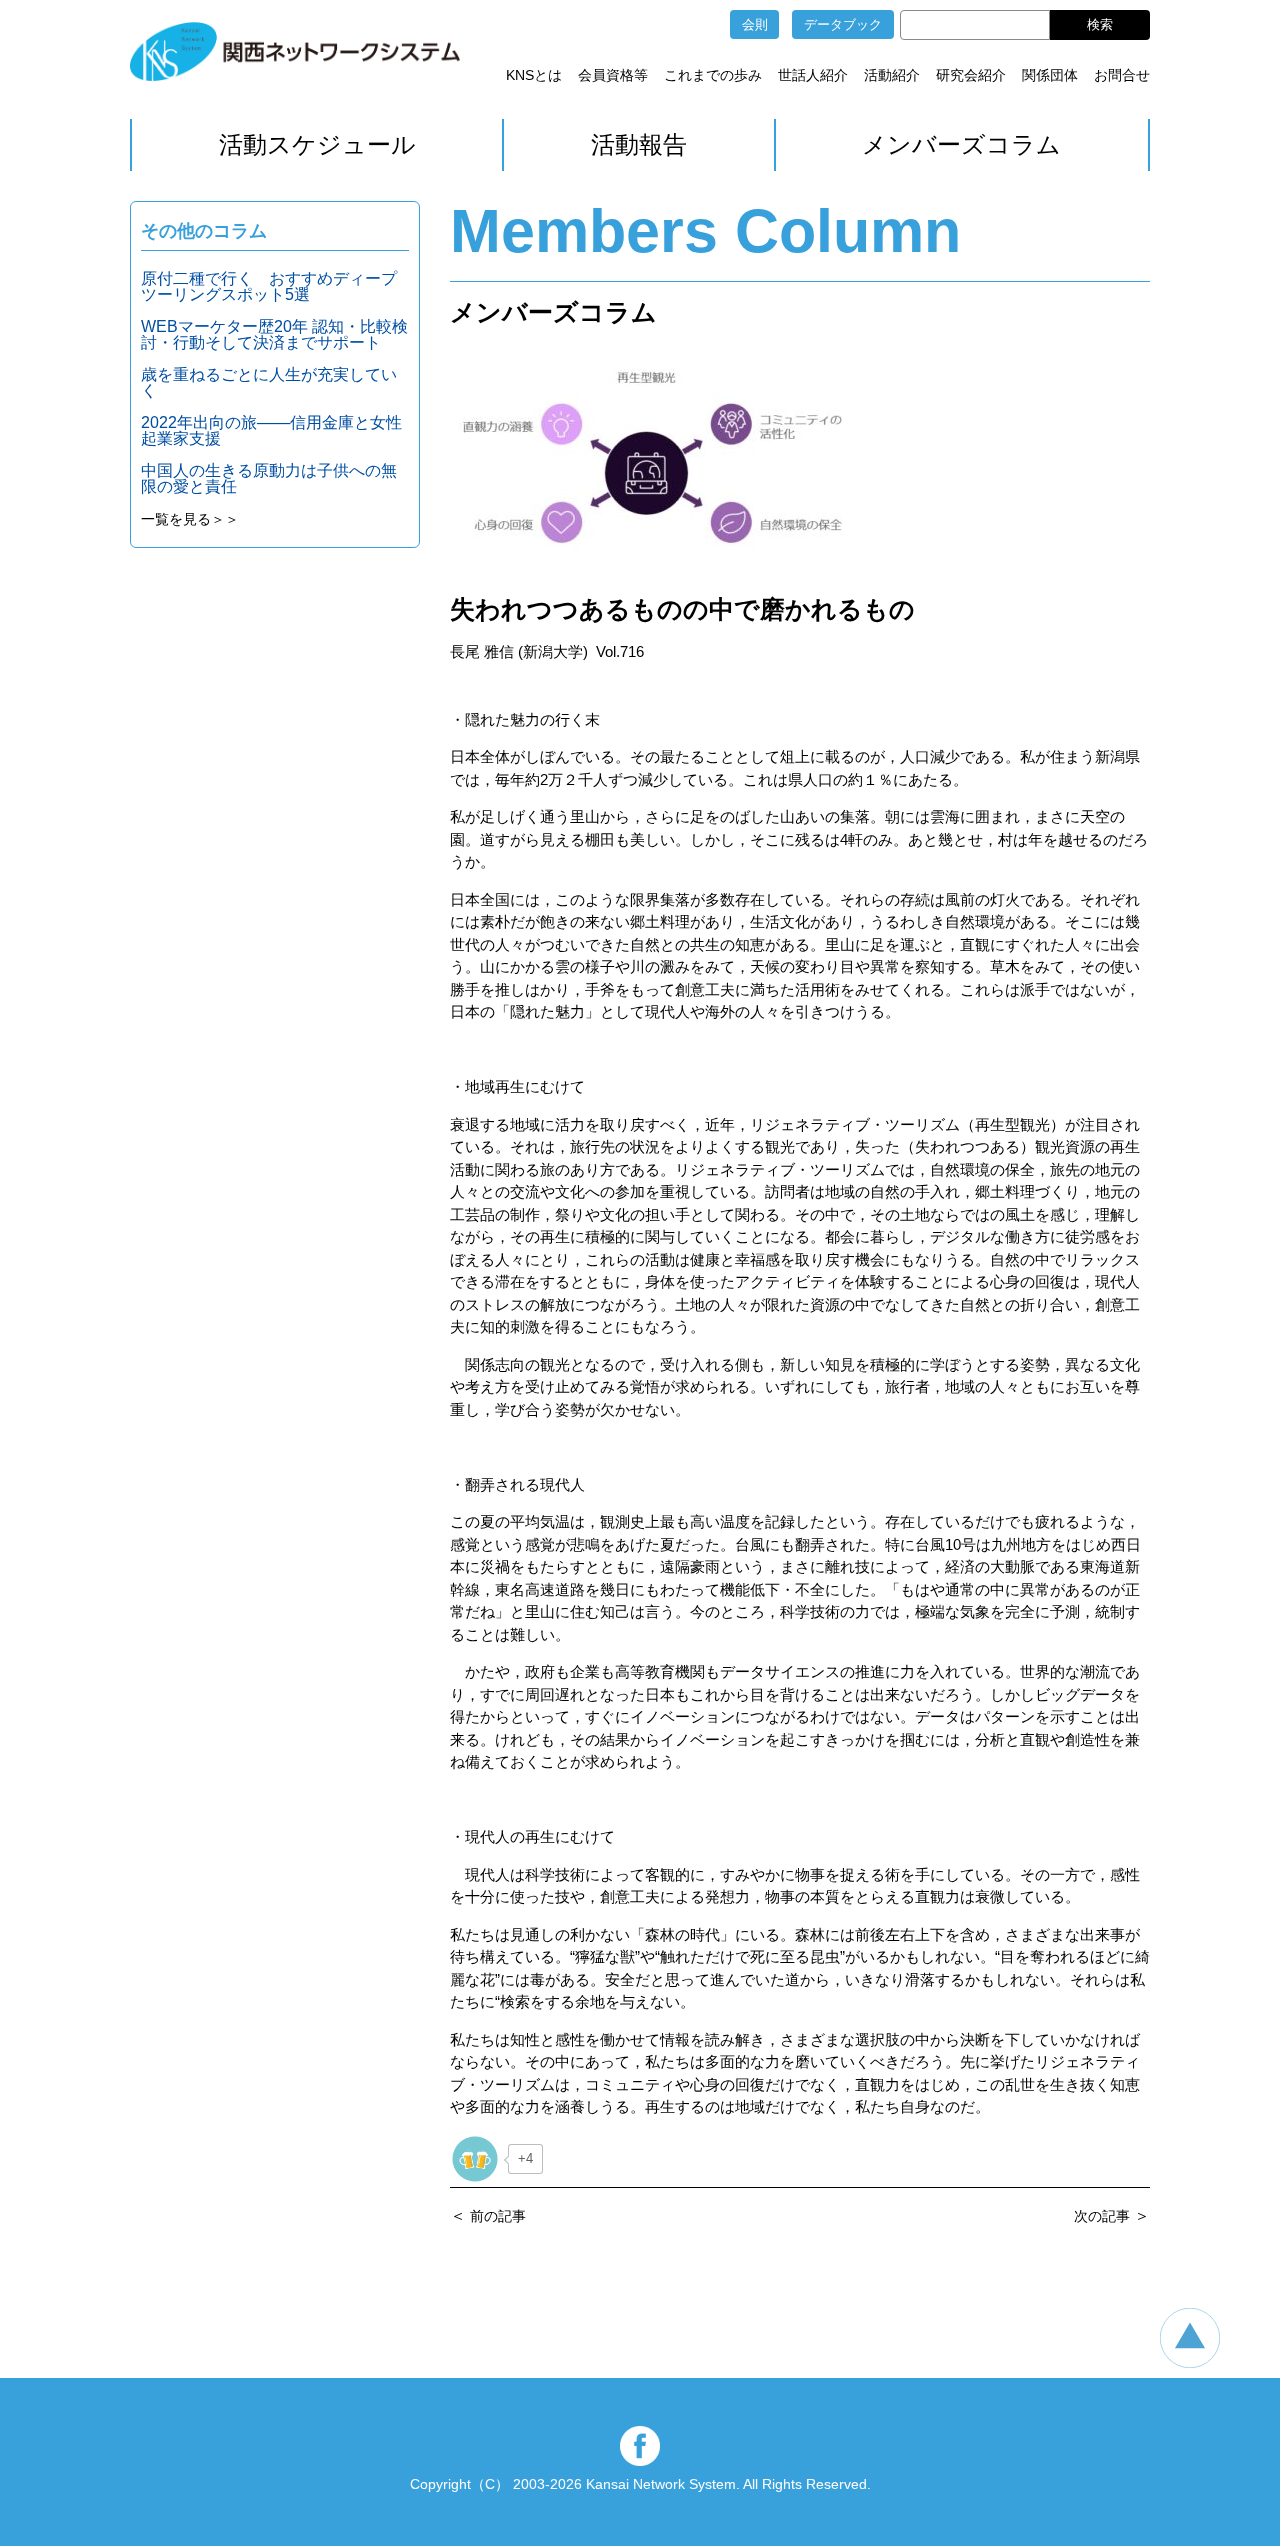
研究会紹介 (971, 75)
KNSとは (534, 75)
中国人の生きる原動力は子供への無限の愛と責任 (269, 478)
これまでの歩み (713, 75)
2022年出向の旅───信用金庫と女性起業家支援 (271, 430)
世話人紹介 (813, 75)
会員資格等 (613, 75)
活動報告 (639, 144)
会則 (755, 24)
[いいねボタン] (475, 2159)
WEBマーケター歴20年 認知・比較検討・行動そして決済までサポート (274, 334)
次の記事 (1102, 2216)
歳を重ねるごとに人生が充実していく (269, 382)
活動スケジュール (317, 144)
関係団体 (1050, 75)
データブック (843, 24)
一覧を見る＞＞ (190, 519)
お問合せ (1122, 75)
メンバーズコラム (961, 144)
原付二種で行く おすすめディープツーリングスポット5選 (269, 286)
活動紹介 (892, 75)
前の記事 (498, 2216)
